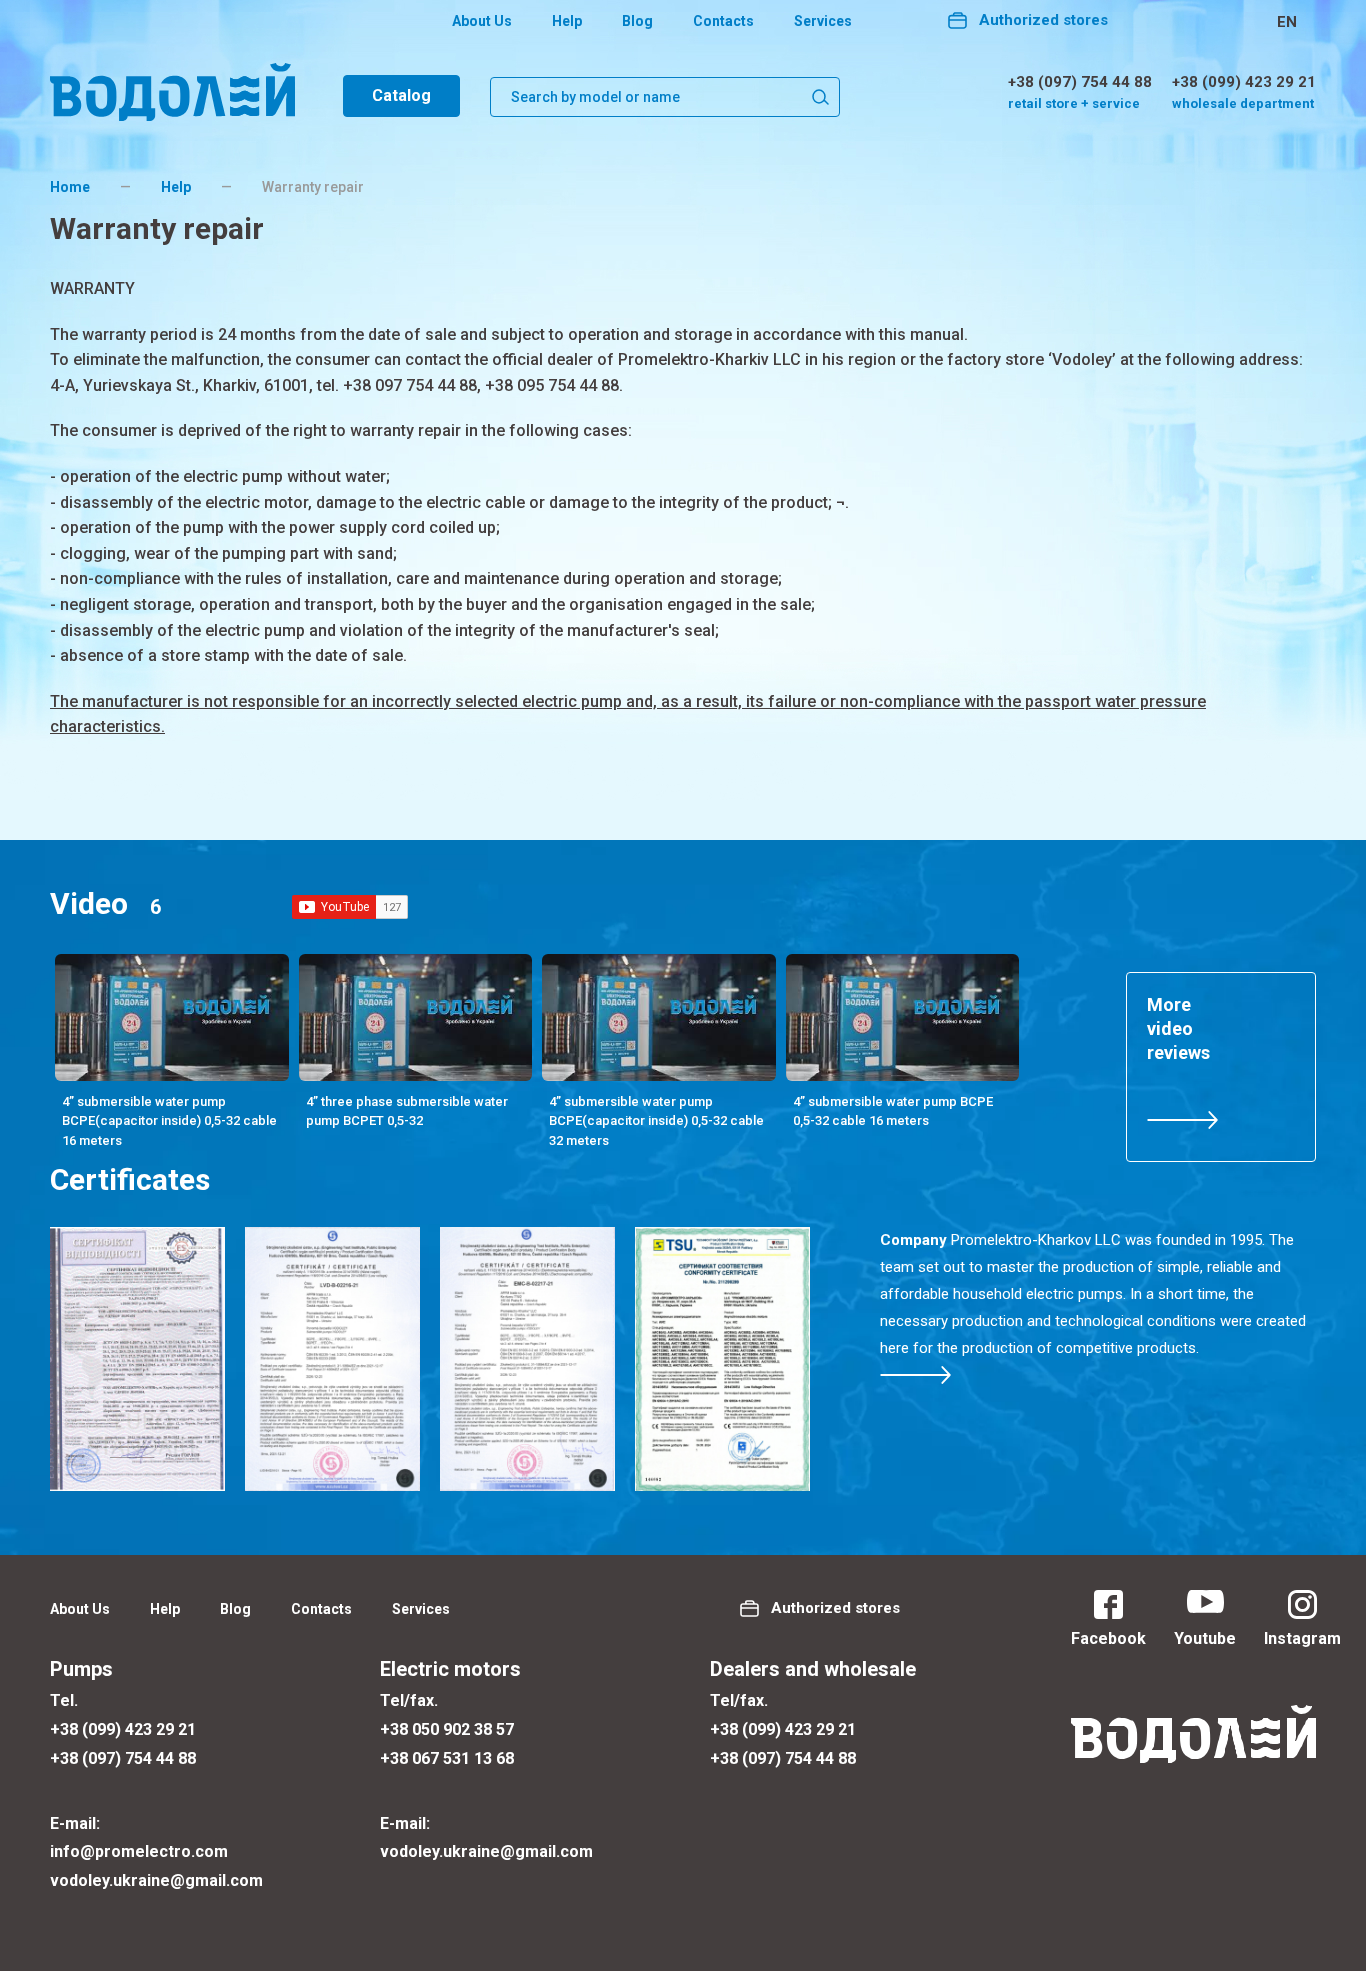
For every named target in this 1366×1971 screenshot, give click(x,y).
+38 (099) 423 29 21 (1244, 82)
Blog (637, 21)
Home (70, 187)
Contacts (723, 21)
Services (823, 21)
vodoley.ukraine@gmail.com (156, 1880)
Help (567, 21)
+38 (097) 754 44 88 (1080, 82)
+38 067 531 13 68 (447, 1758)
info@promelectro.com (139, 1851)
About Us (482, 21)
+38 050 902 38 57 (447, 1729)
